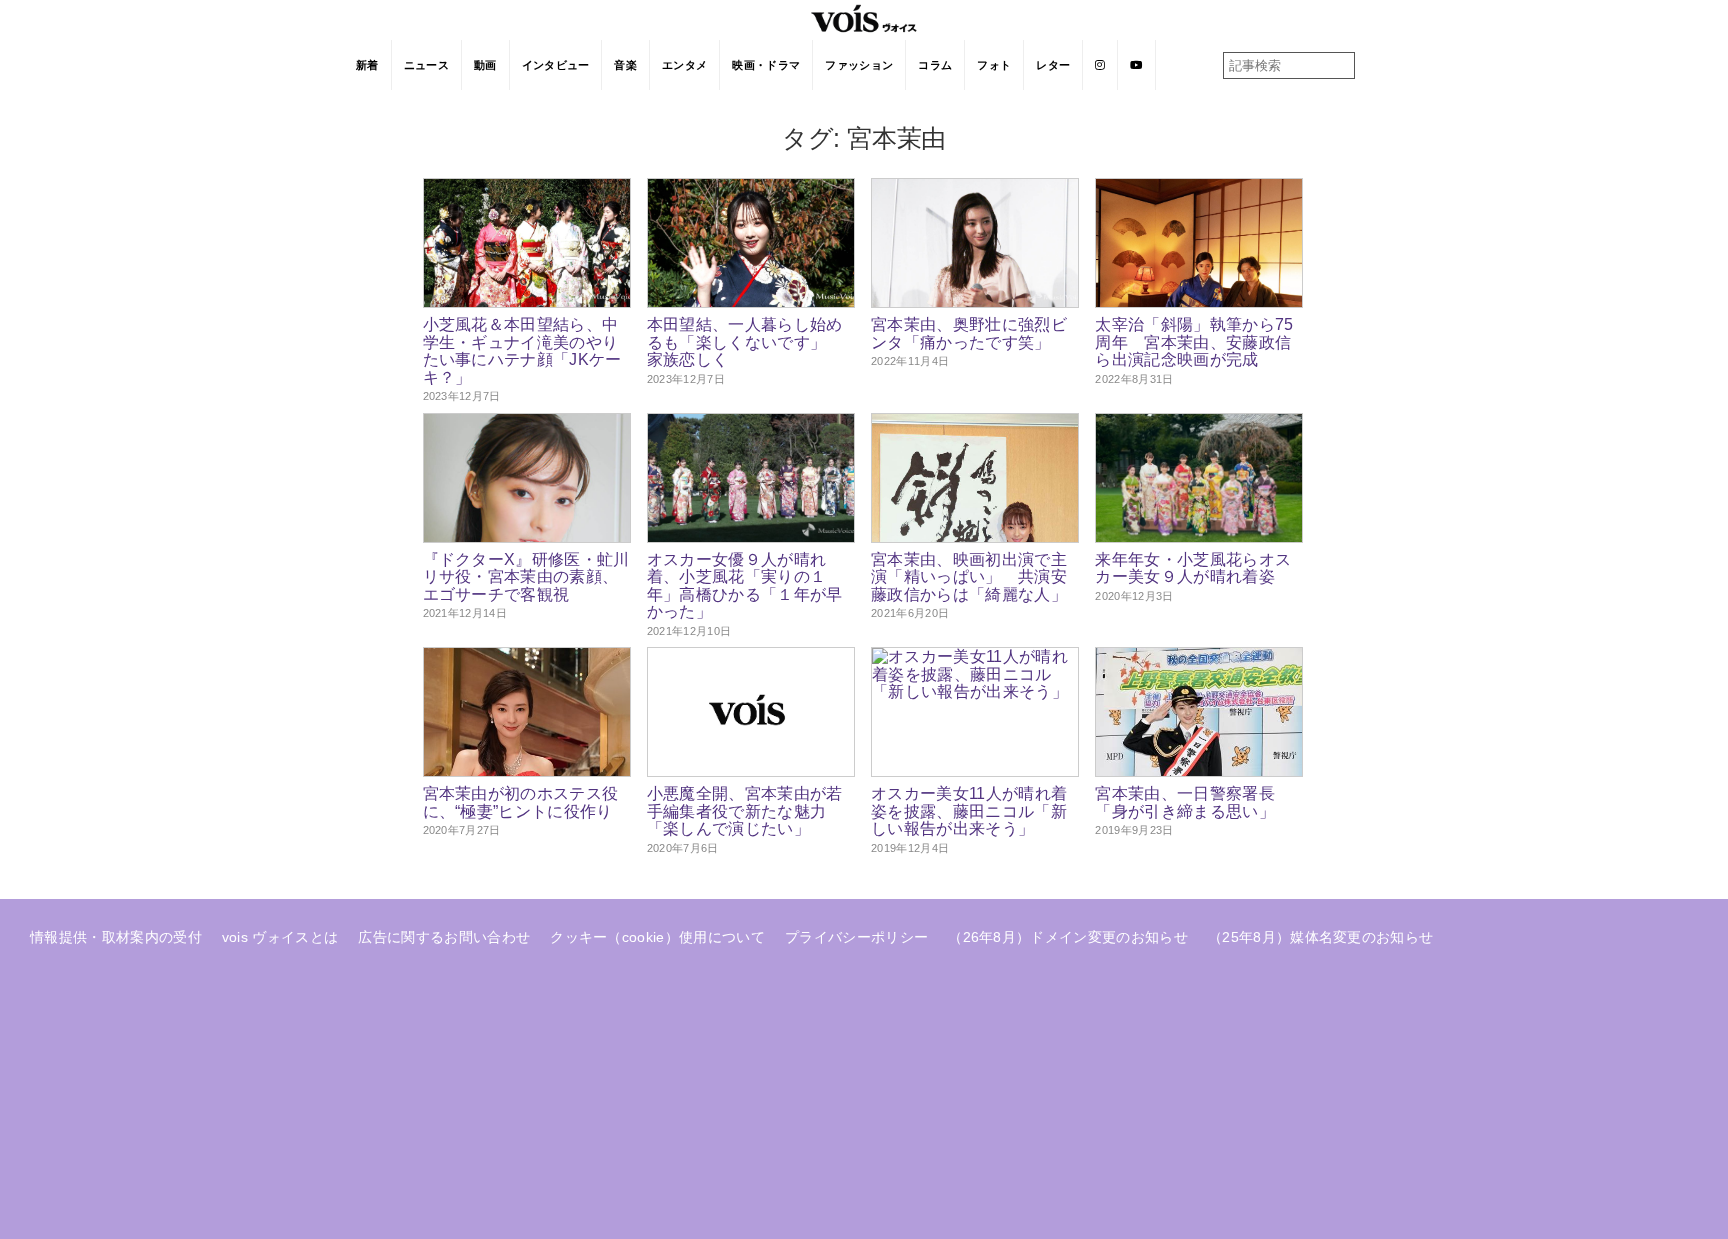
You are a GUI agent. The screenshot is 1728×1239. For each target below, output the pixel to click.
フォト (994, 65)
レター (1053, 65)
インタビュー (556, 65)
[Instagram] (1100, 65)
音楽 (625, 65)
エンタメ (684, 65)
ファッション (859, 65)
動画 (485, 65)
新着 (367, 65)
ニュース (426, 65)
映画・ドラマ (766, 65)
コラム (935, 65)
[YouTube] (1136, 65)
